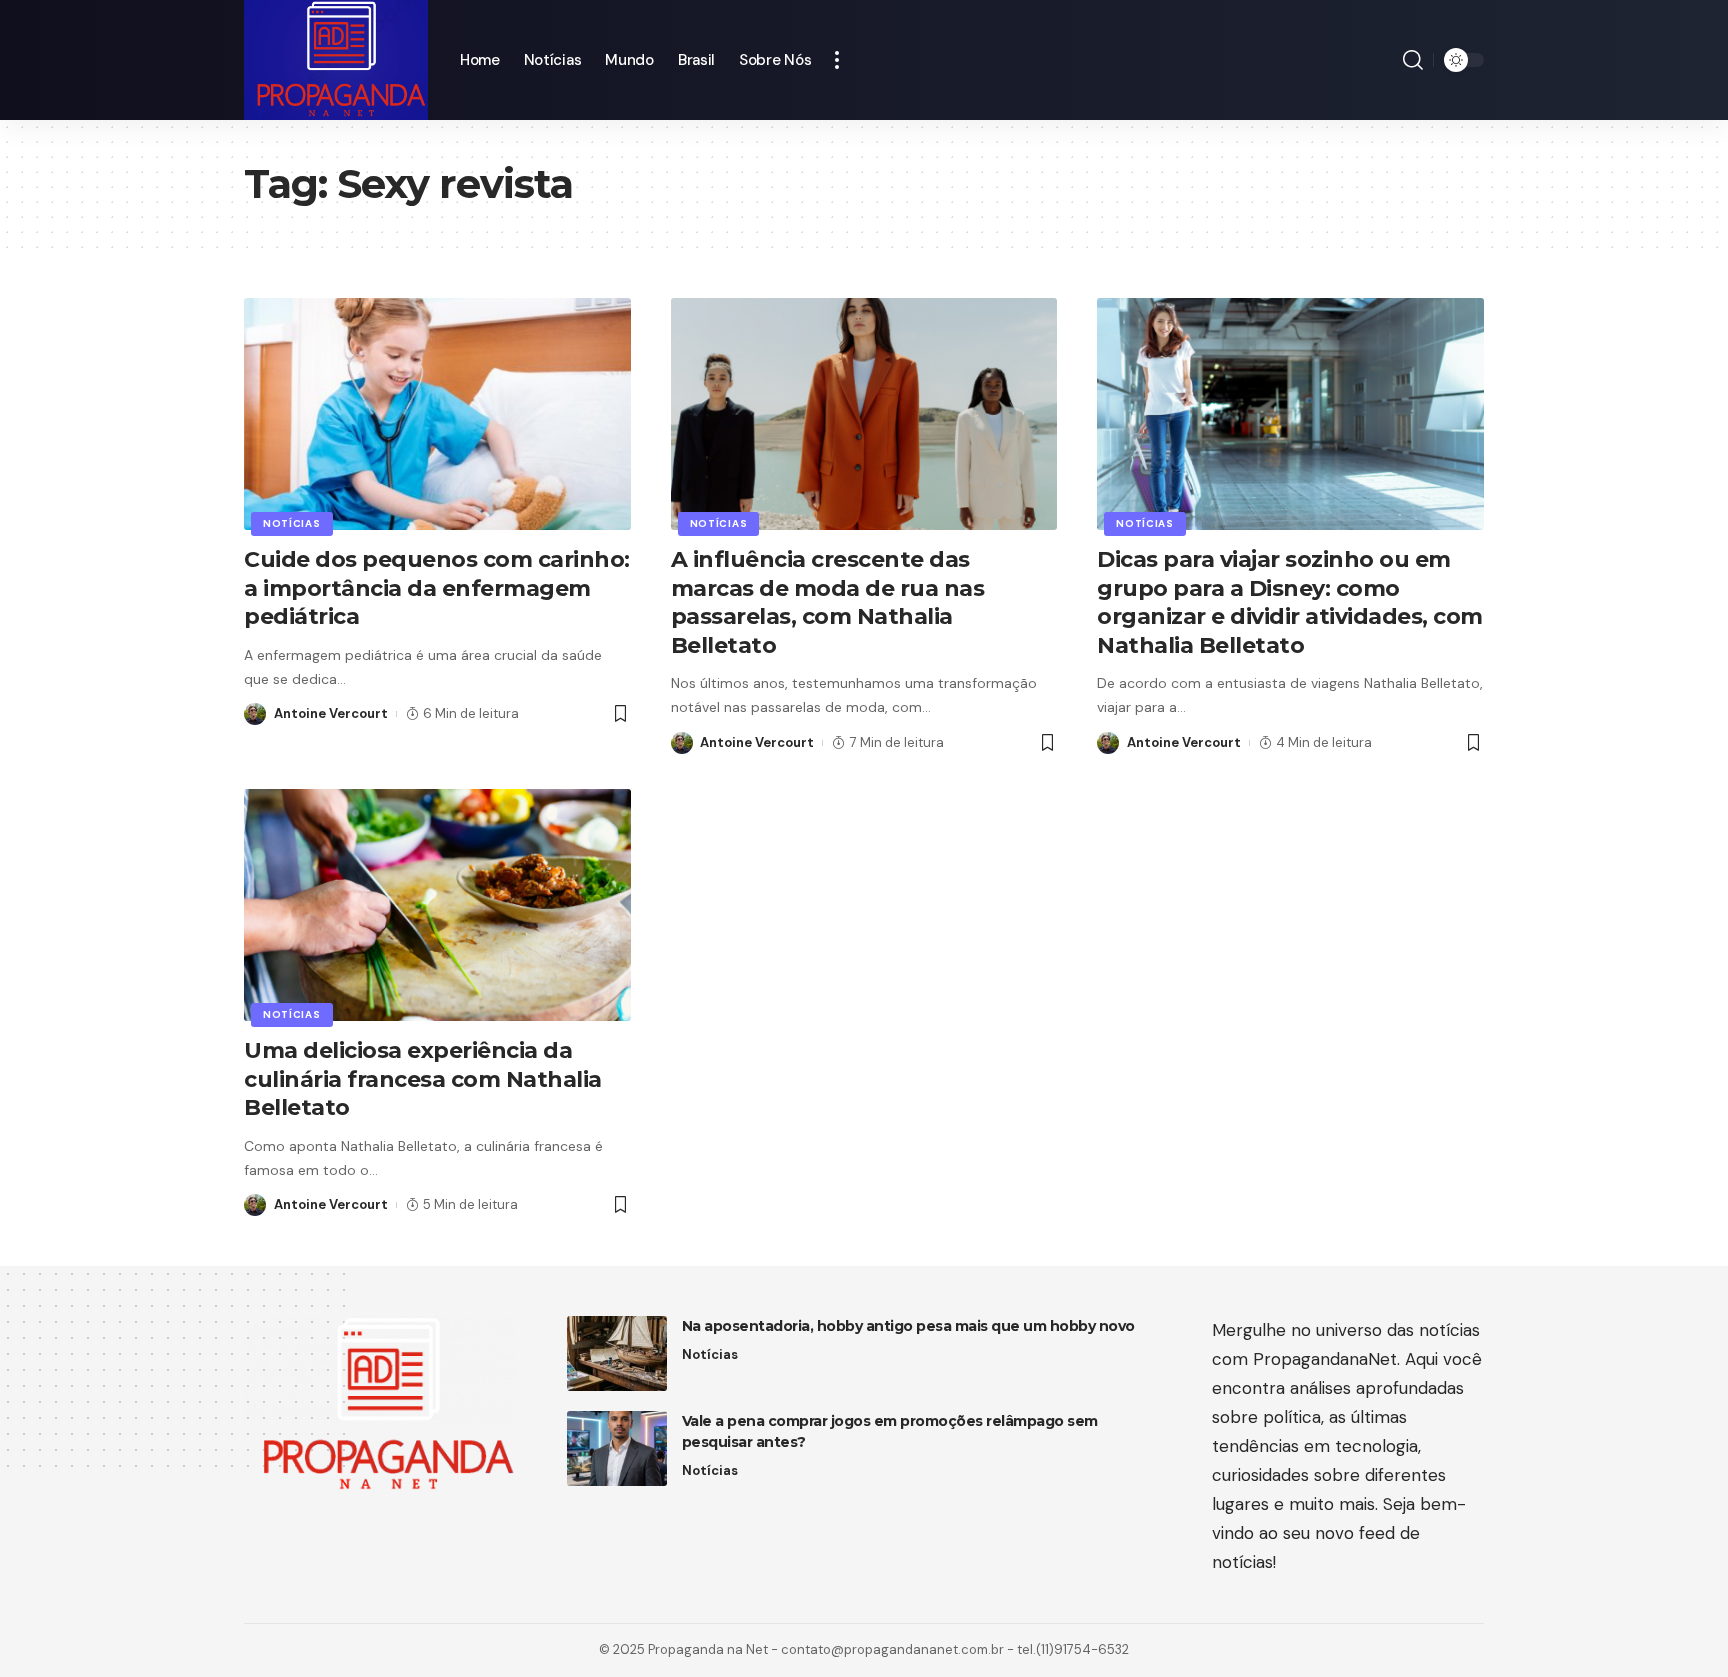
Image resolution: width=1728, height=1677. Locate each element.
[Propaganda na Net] (336, 60)
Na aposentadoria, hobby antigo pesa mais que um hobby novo (908, 1326)
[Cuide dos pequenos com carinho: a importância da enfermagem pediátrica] (437, 414)
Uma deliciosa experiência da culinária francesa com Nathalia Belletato (423, 1079)
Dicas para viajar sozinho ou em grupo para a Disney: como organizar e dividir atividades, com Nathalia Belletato (1290, 602)
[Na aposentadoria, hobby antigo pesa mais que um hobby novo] (617, 1353)
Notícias (292, 523)
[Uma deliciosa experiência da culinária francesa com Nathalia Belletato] (437, 905)
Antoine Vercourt (331, 713)
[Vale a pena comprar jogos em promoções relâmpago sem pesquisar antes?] (617, 1448)
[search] (1413, 60)
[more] (837, 60)
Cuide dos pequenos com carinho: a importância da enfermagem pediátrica (437, 588)
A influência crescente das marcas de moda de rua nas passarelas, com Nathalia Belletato (828, 602)
